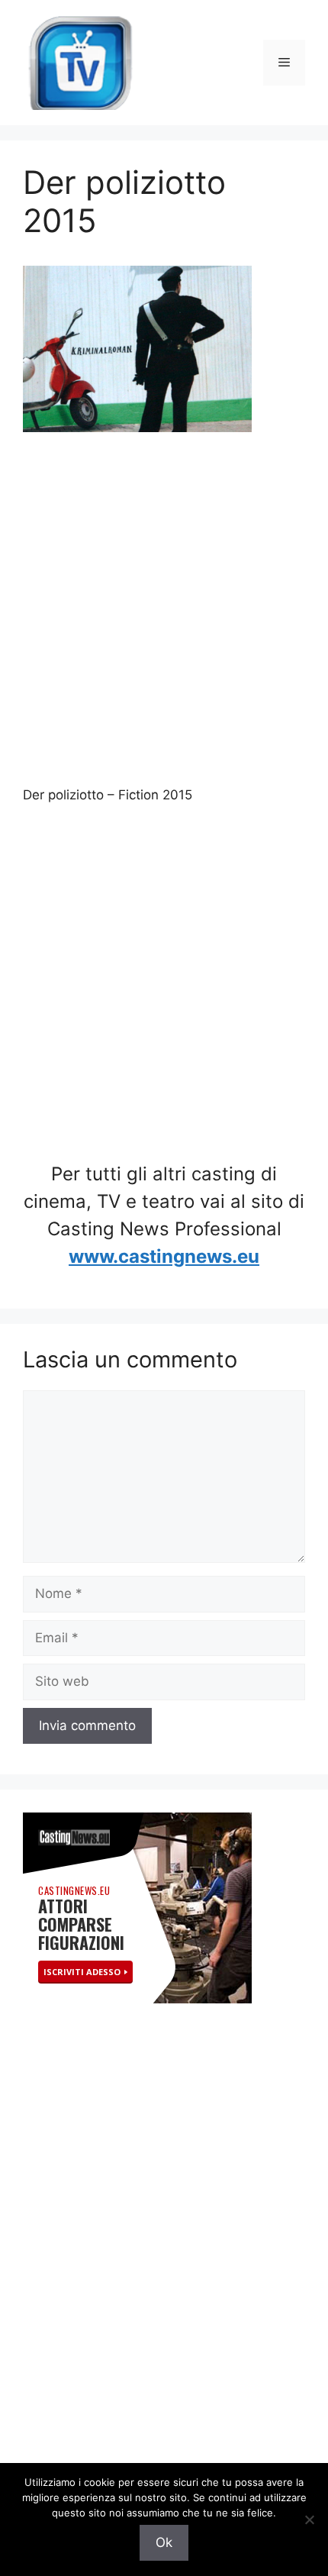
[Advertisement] (164, 621)
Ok (164, 2542)
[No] (309, 2520)
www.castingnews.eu (164, 1256)
